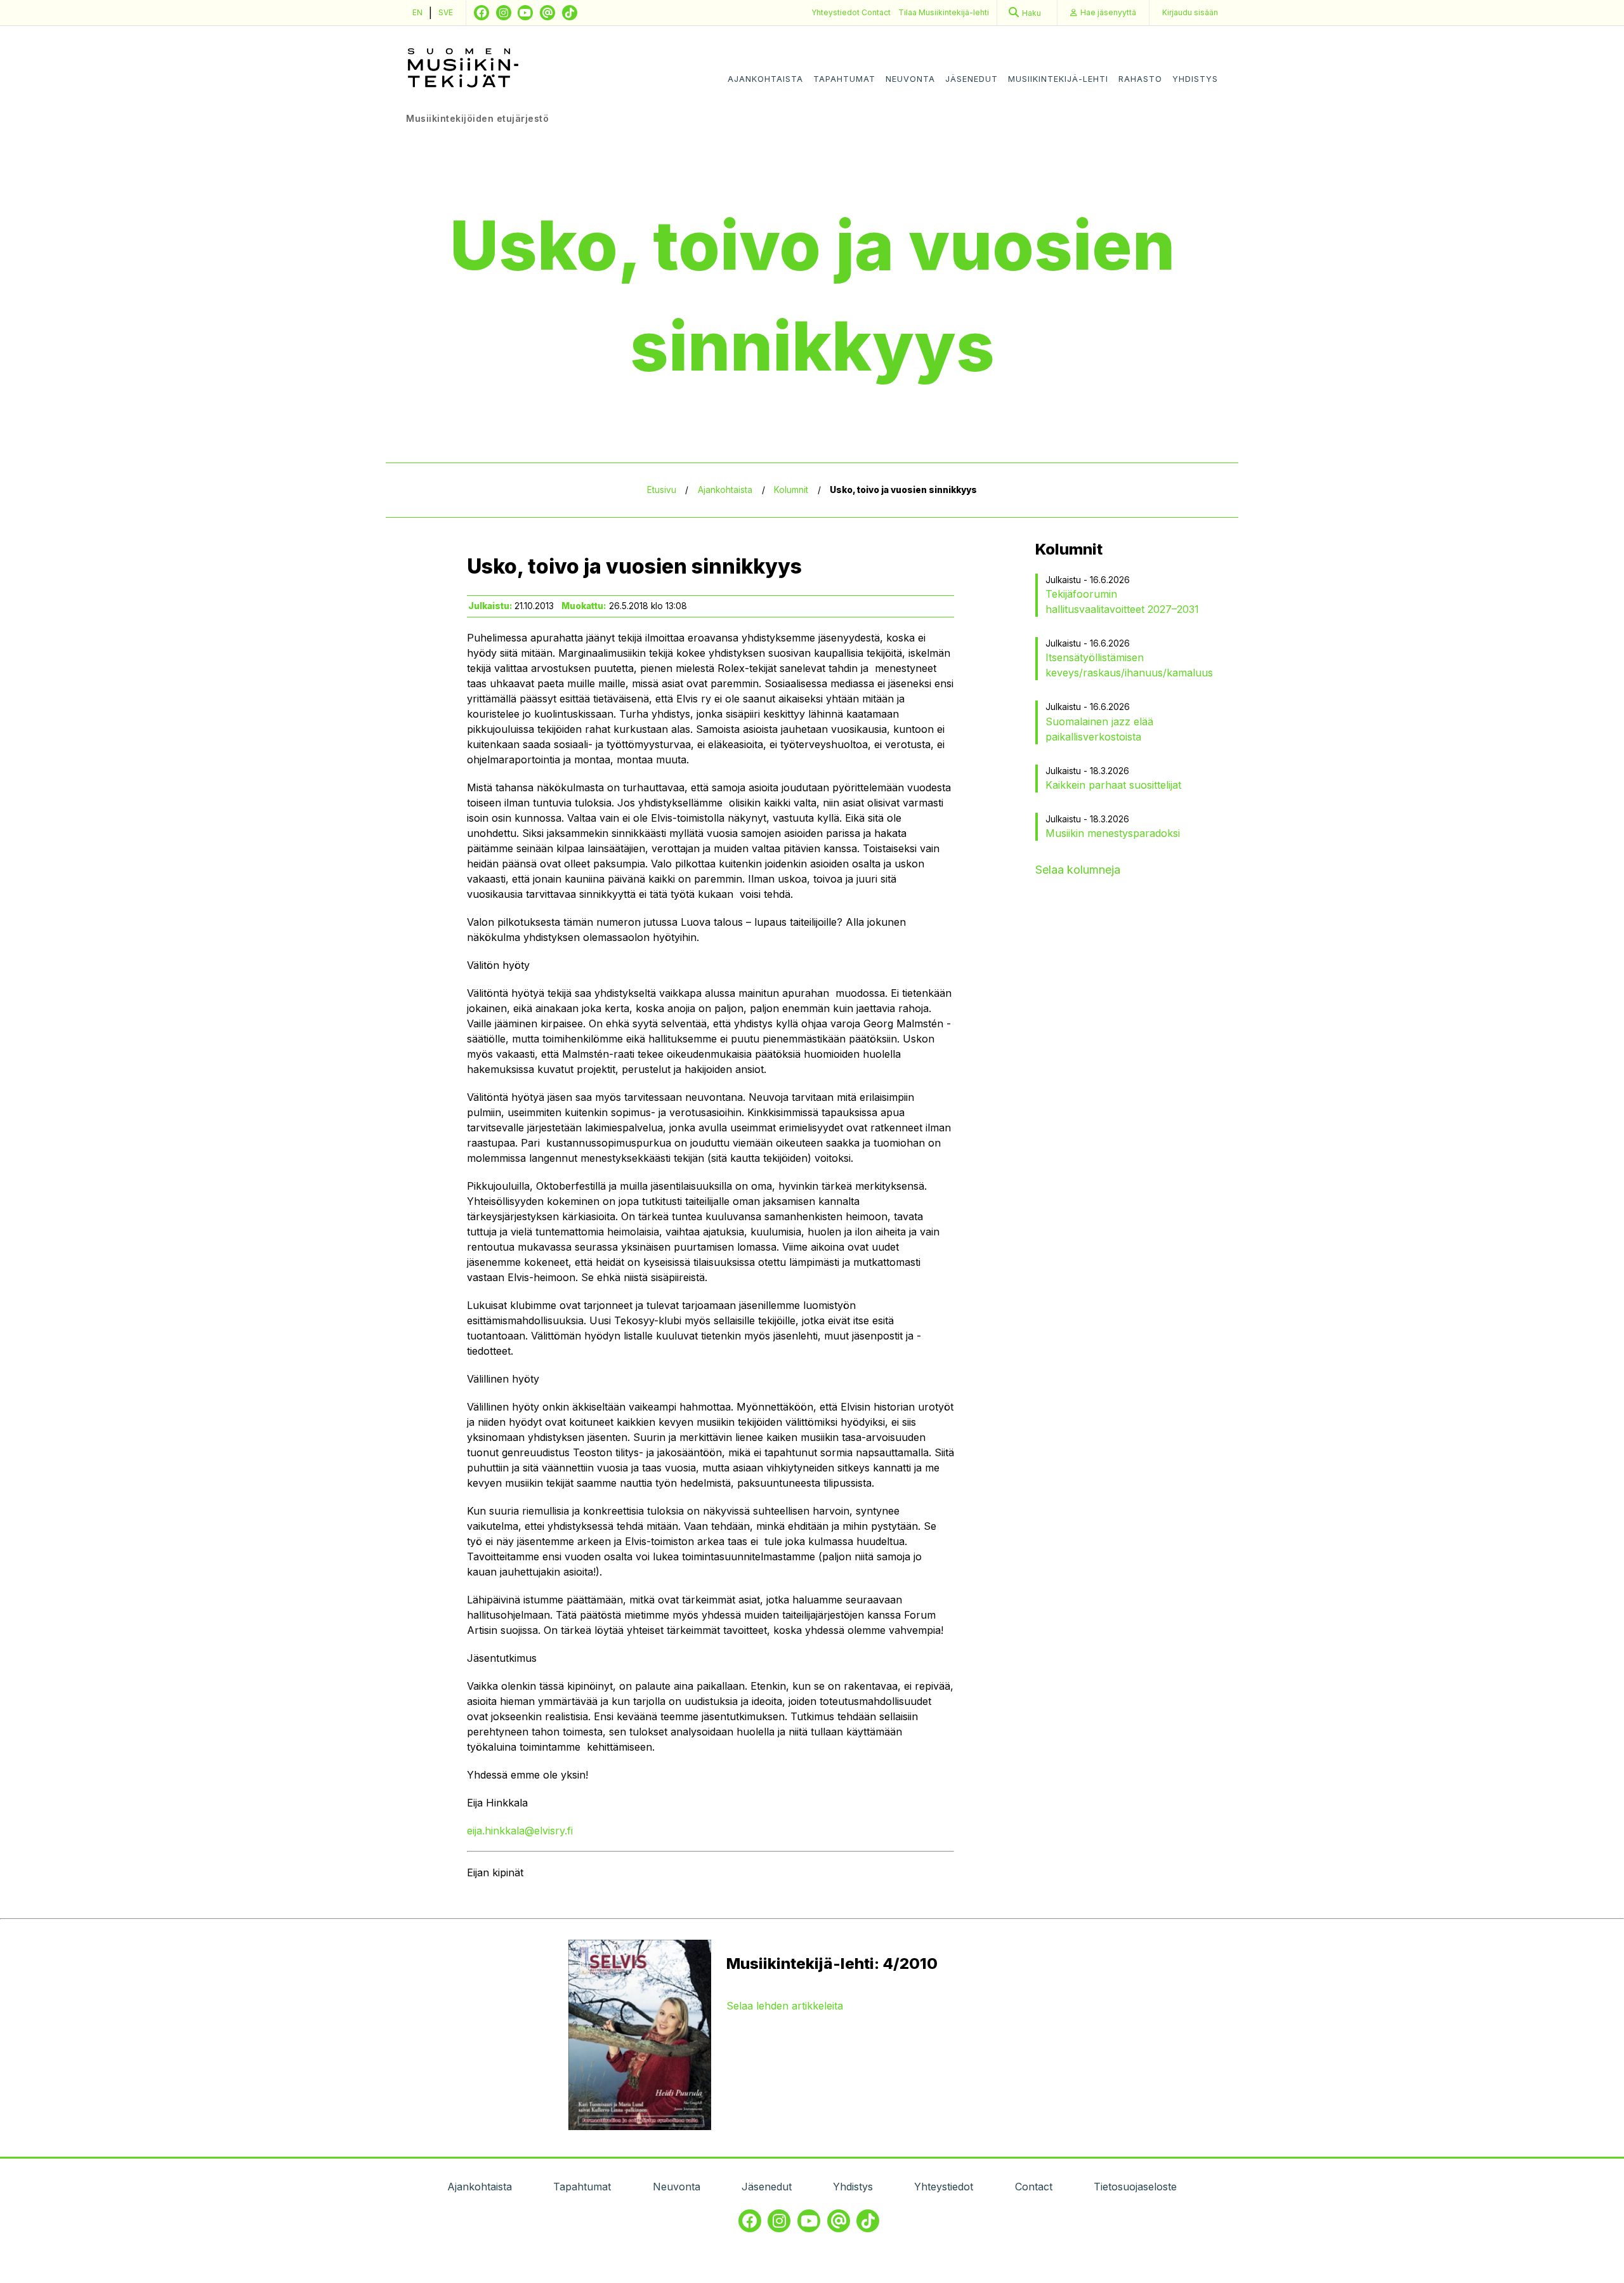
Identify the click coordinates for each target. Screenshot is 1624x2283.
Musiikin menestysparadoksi (1113, 833)
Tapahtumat (844, 79)
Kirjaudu (1190, 12)
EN (417, 12)
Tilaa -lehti (944, 12)
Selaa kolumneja (1078, 870)
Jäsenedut (972, 79)
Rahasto (1140, 79)
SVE (446, 12)
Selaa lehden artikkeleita (785, 2006)
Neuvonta (910, 79)
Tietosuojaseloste (1135, 2187)
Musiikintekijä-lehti (1058, 79)
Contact (876, 12)
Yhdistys (1195, 79)
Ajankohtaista (765, 79)
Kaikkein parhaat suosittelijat (1113, 785)
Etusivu (662, 490)
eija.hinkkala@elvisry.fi (520, 1831)
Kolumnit (791, 490)
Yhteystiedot (836, 12)
